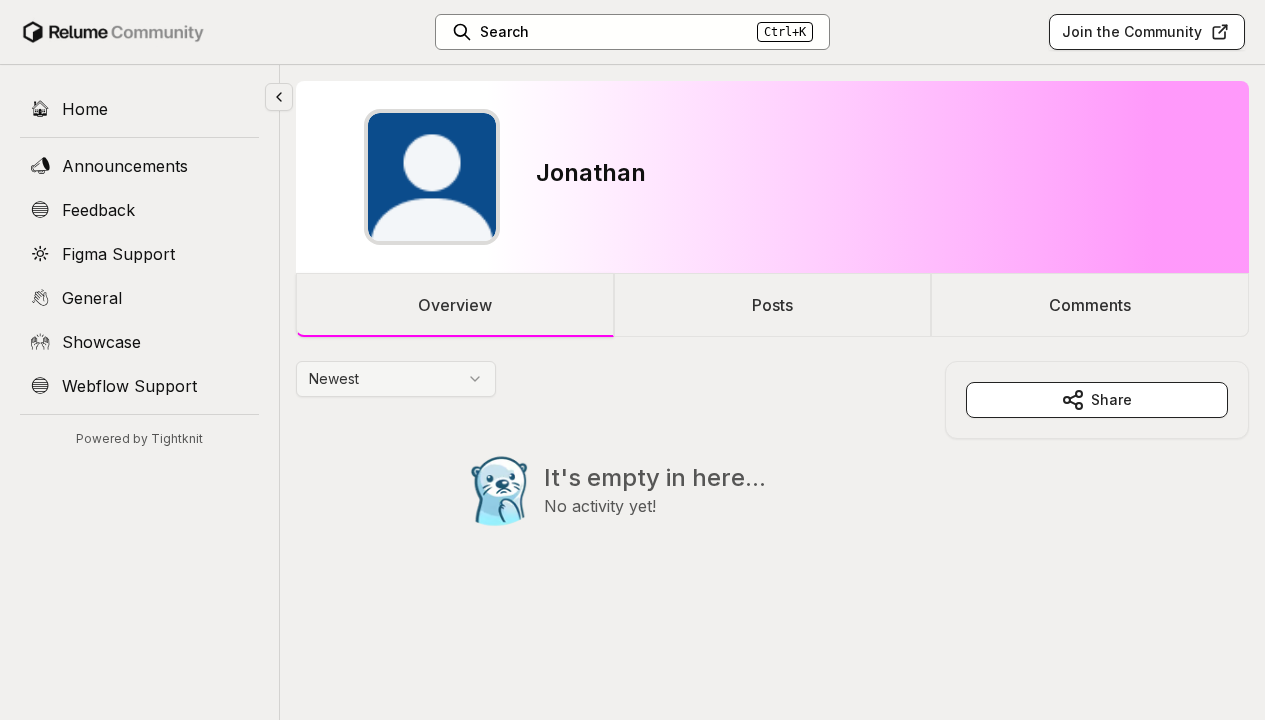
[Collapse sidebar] (279, 97)
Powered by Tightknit (139, 438)
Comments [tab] (1090, 305)
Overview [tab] (455, 305)
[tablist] (772, 305)
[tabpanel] (772, 484)
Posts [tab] (772, 305)
